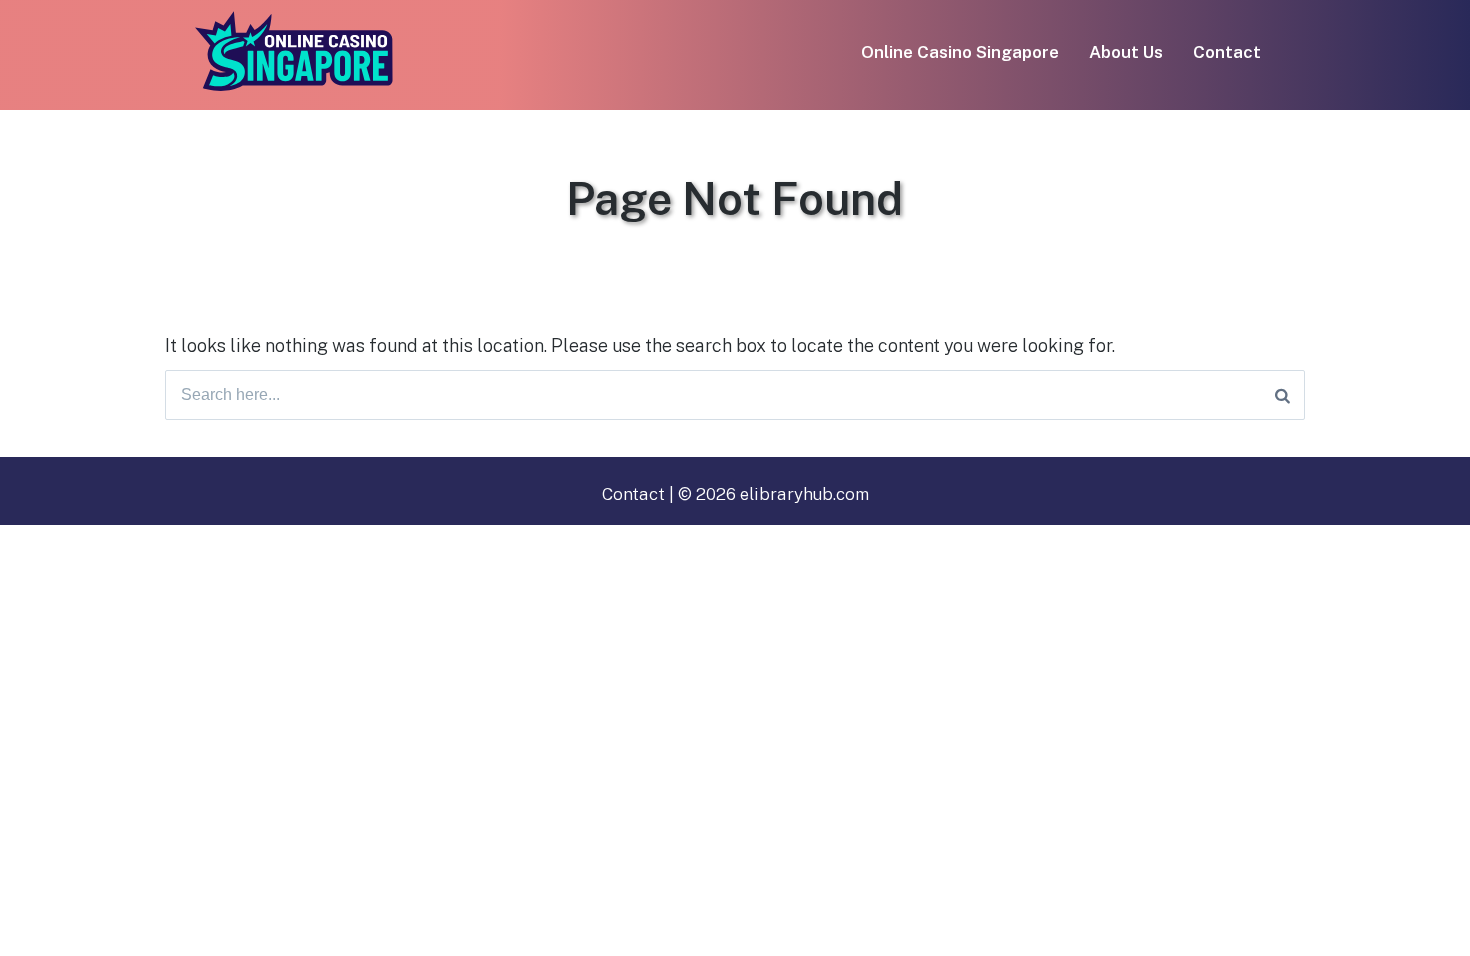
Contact (1227, 52)
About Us (1126, 52)
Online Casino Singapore (960, 52)
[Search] (1282, 395)
